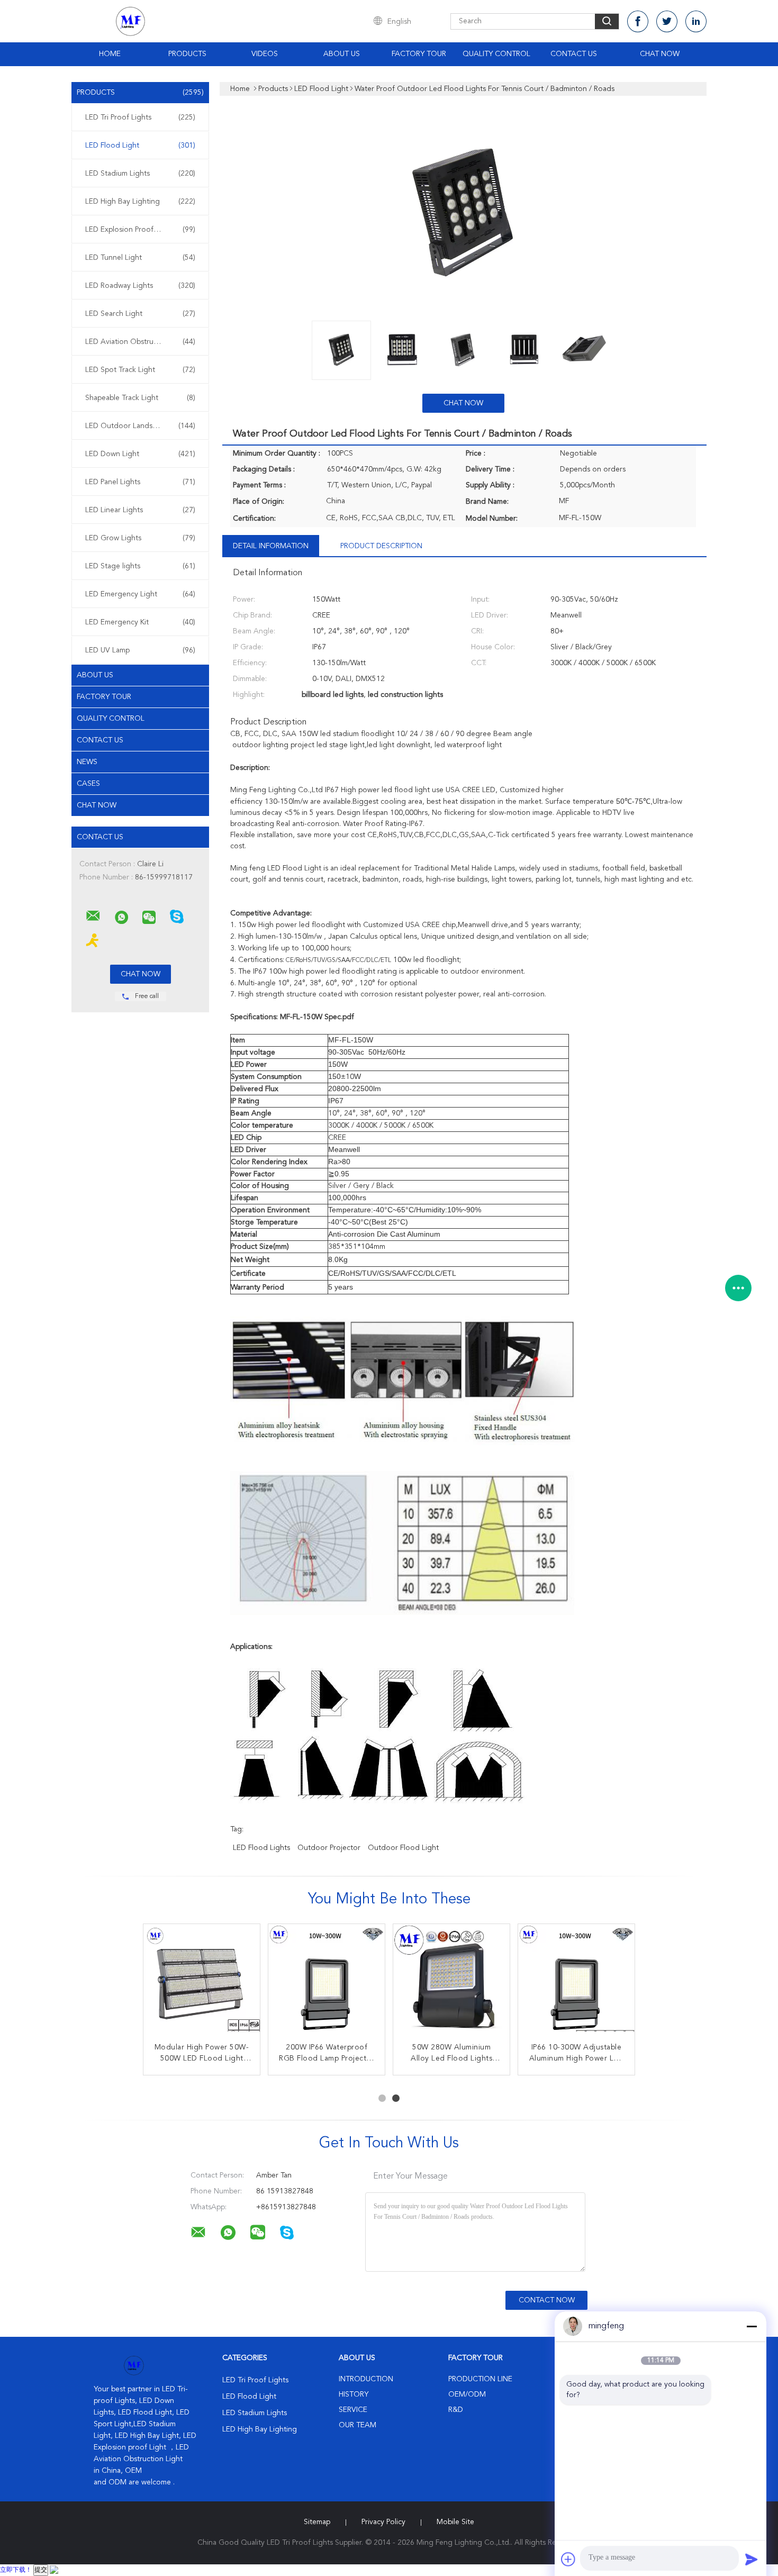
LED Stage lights (140, 566)
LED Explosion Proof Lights (140, 230)
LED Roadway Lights (140, 286)
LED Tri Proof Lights (140, 117)
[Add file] (568, 2559)
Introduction (366, 2379)
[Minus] (752, 2326)
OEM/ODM (467, 2394)
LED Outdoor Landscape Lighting (142, 426)
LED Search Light (140, 314)
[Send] (752, 2559)
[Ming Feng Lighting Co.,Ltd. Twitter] (667, 21)
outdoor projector (329, 1848)
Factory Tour (419, 54)
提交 (41, 2570)
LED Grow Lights (140, 538)
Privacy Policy (383, 2522)
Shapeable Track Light (140, 398)
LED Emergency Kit (140, 622)
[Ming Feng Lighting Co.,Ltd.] (93, 916)
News (87, 762)
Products (187, 54)
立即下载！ (16, 2570)
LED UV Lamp (140, 650)
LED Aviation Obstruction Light (140, 342)
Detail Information (271, 546)
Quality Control (496, 54)
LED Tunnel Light (140, 258)
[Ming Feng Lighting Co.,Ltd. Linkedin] (696, 21)
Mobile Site (455, 2522)
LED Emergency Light (140, 594)
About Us (342, 54)
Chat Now (660, 54)
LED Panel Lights (140, 482)
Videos (265, 54)
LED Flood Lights (261, 1848)
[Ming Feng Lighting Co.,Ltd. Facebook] (638, 21)
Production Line (480, 2379)
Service (353, 2410)
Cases (88, 784)
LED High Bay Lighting (140, 202)
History (354, 2394)
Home (110, 54)
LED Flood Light (140, 146)
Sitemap (317, 2522)
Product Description (381, 546)
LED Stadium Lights (140, 174)
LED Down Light (140, 454)
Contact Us (574, 54)
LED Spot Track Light (140, 370)
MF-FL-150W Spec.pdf (317, 1017)
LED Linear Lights (140, 510)
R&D (456, 2410)
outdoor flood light (403, 1848)
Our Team (358, 2425)
